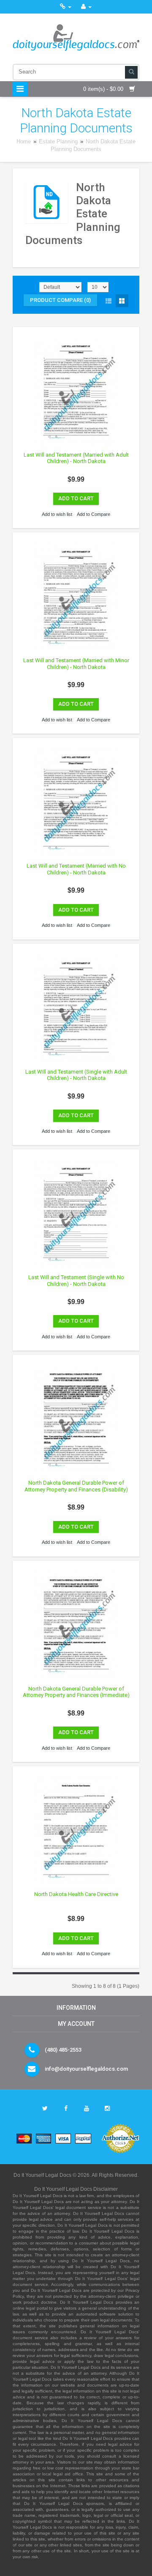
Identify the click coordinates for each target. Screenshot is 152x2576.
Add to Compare (94, 514)
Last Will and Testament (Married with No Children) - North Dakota (76, 869)
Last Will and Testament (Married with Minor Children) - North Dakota (76, 664)
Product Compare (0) (60, 300)
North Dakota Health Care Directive (76, 1894)
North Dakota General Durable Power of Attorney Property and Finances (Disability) (76, 1486)
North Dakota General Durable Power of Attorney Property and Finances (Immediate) (76, 1692)
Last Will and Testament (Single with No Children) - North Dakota (76, 1281)
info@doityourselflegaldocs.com (86, 2069)
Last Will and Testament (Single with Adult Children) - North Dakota (76, 1075)
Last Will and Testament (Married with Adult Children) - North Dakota (76, 458)
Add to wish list (57, 514)
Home (24, 141)
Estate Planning (59, 141)
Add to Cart (76, 498)
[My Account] (86, 7)
